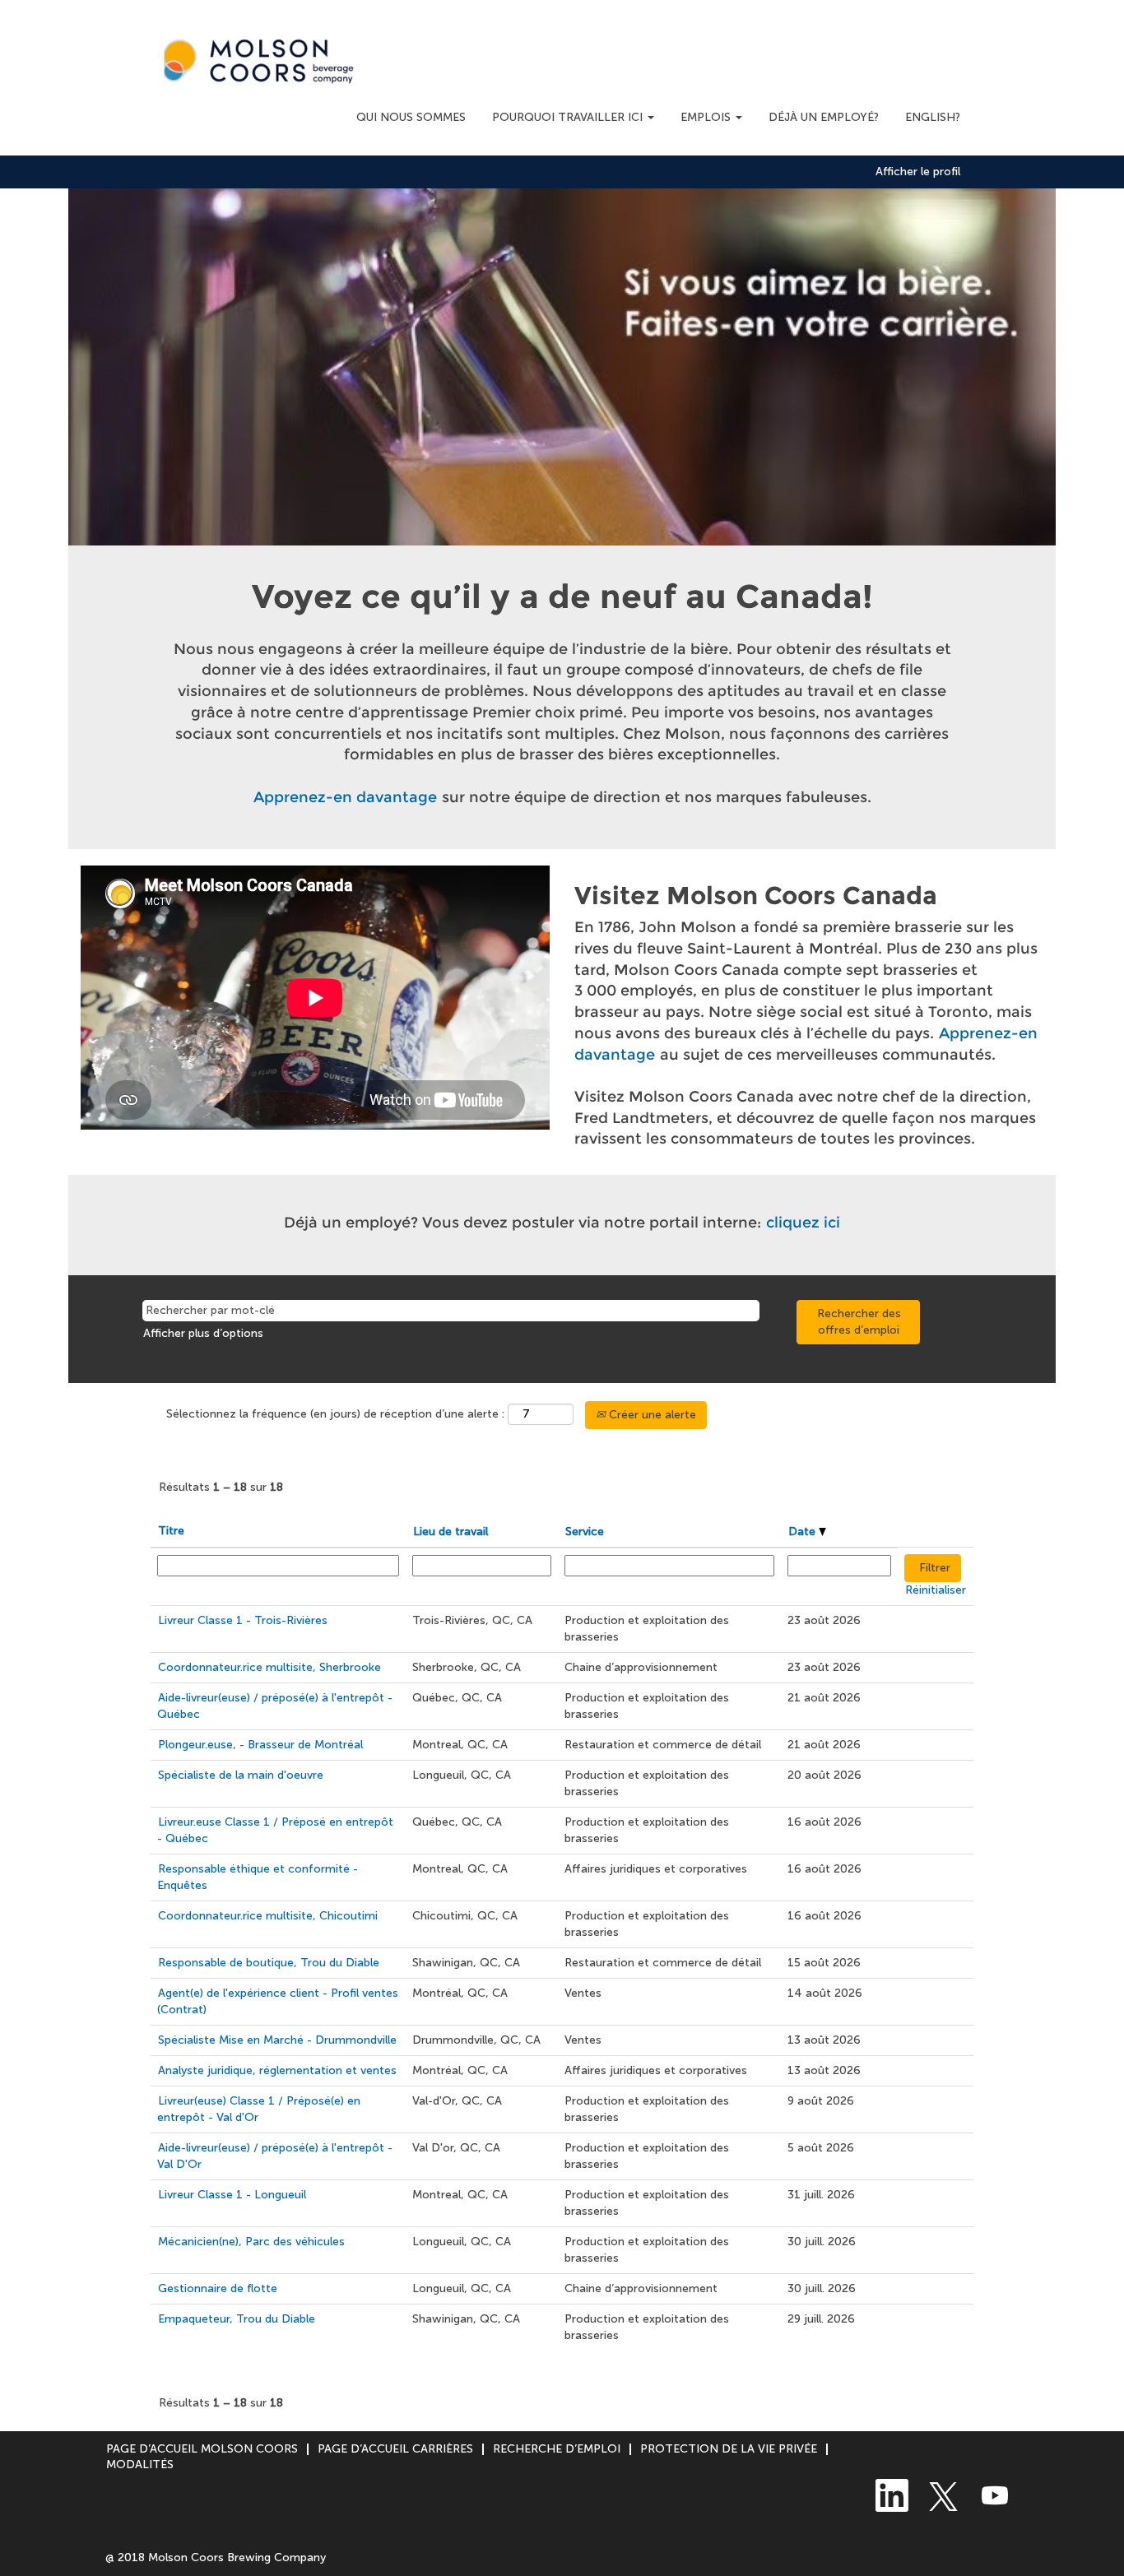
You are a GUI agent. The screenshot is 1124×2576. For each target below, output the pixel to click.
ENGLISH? (933, 117)
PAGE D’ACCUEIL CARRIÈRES (395, 2449)
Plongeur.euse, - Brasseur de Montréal (260, 1745)
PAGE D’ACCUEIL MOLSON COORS (202, 2449)
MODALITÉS (140, 2465)
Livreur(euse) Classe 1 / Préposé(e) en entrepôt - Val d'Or (259, 2109)
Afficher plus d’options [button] (203, 1333)
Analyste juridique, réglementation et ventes (277, 2070)
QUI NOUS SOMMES (411, 117)
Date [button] (804, 1532)
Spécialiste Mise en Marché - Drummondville (277, 2040)
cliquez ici (803, 1223)
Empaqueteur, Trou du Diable (237, 2319)
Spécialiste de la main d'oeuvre (241, 1775)
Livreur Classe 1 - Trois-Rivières (243, 1620)
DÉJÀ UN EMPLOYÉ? (824, 117)
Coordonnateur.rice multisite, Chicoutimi (268, 1916)
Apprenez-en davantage (345, 797)
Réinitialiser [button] (936, 1590)
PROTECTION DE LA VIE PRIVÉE (729, 2449)
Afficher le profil (918, 172)
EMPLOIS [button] (707, 117)
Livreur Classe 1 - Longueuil (232, 2195)
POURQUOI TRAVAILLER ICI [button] (569, 117)
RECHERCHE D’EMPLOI (557, 2449)
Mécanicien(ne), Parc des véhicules (251, 2242)
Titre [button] (171, 1531)
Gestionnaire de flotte (218, 2288)
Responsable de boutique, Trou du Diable (269, 1963)
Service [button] (585, 1532)
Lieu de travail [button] (451, 1532)
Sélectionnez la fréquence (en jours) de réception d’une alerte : (335, 1414)
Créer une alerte (651, 1415)
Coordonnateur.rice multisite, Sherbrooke (269, 1667)
